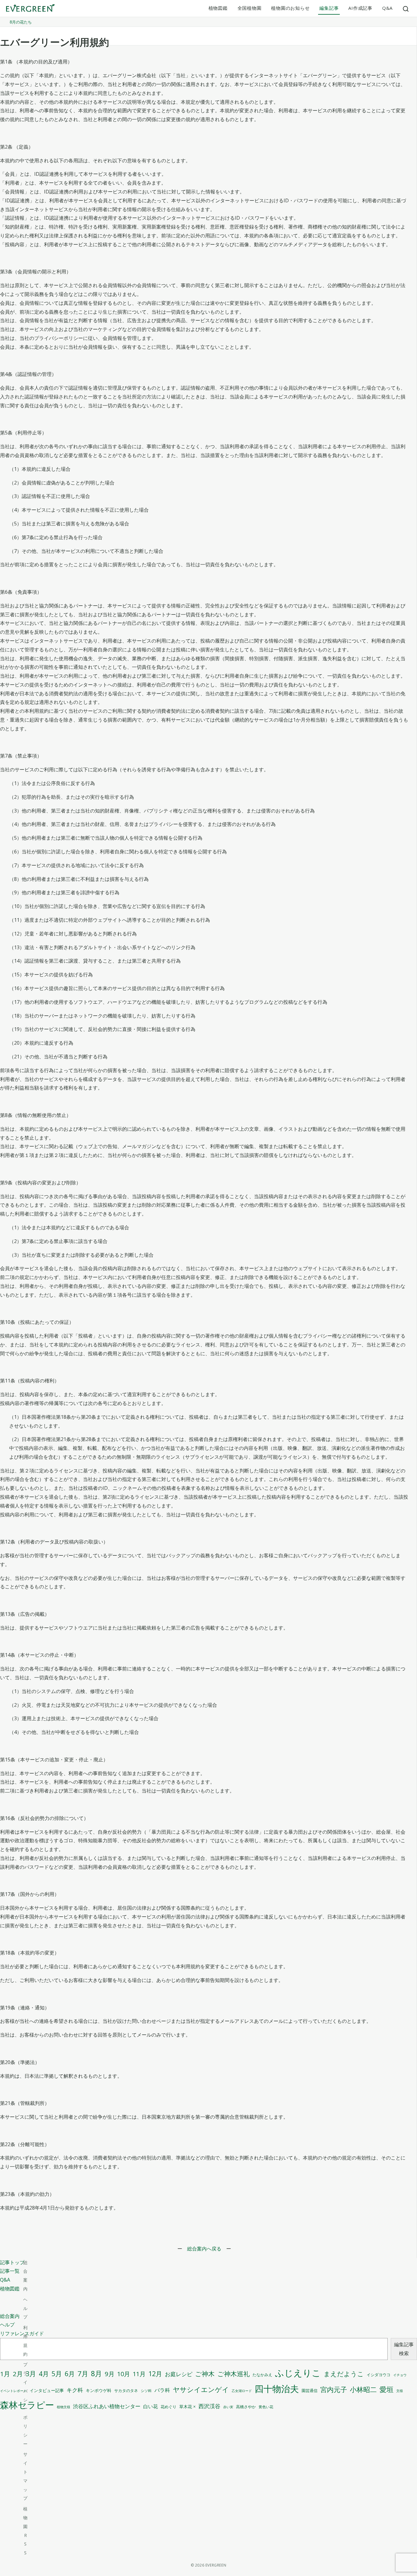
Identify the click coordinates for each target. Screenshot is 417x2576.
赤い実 (228, 2407)
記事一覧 (10, 2271)
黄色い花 (266, 2407)
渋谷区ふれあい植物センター (107, 2406)
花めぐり (169, 2407)
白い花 (150, 2406)
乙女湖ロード (242, 2391)
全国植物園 (250, 8)
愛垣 (386, 2389)
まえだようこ (344, 2374)
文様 (400, 2391)
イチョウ (400, 2375)
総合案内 (10, 2316)
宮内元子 (334, 2389)
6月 (70, 2374)
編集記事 (329, 8)
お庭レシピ (179, 2374)
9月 (110, 2374)
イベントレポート (13, 2391)
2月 (18, 2374)
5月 (57, 2374)
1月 (5, 2374)
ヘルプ (7, 2325)
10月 (124, 2374)
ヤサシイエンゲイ (201, 2389)
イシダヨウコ (379, 2375)
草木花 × (187, 2407)
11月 (139, 2374)
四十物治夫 (277, 2389)
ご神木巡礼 (234, 2374)
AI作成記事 (360, 8)
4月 (44, 2374)
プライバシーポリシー (25, 2404)
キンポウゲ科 (99, 2390)
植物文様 (63, 2407)
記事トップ (12, 2262)
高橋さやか (246, 2407)
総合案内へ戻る (204, 2249)
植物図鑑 (218, 8)
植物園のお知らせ (290, 8)
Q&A (387, 8)
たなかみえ (262, 2375)
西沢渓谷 (209, 2406)
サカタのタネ (126, 2390)
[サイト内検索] (406, 9)
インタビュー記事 (47, 2390)
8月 (96, 2374)
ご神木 (205, 2374)
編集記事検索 (404, 2349)
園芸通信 (310, 2390)
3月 (31, 2374)
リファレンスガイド (22, 2333)
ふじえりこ (298, 2373)
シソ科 (146, 2391)
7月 (83, 2374)
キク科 (75, 2390)
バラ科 (162, 2390)
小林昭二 (363, 2389)
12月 (155, 2374)
